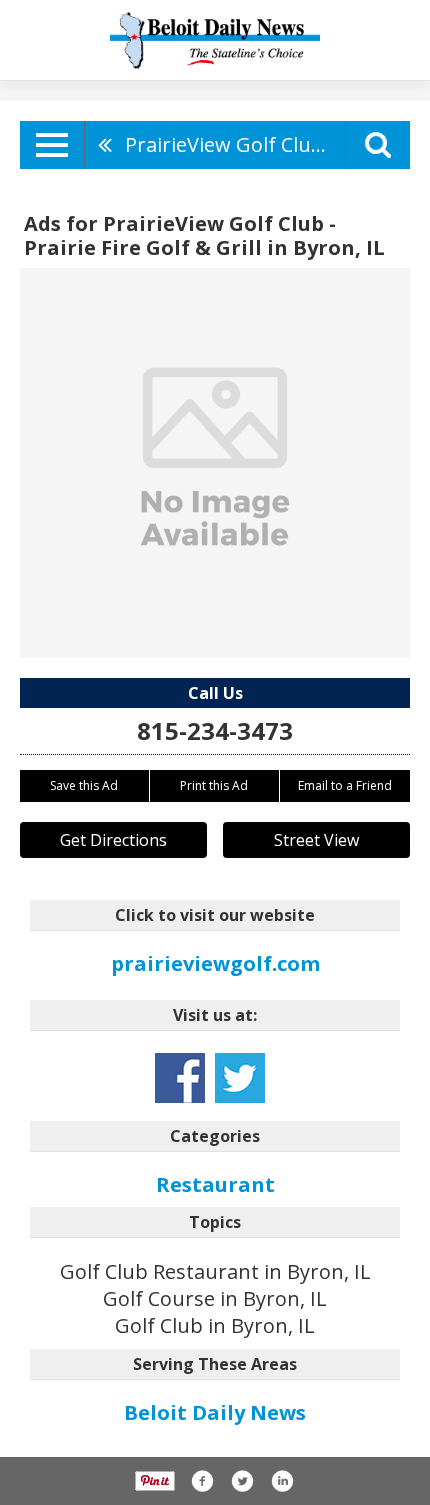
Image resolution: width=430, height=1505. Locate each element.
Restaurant (215, 1184)
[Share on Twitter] (242, 1481)
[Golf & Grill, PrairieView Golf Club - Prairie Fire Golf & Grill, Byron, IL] (215, 463)
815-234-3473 (215, 730)
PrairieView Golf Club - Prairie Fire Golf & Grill (235, 144)
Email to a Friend (345, 785)
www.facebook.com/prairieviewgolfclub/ (180, 1078)
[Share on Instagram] (282, 1481)
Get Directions (113, 840)
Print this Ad (214, 785)
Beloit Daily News (215, 1412)
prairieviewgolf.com (215, 963)
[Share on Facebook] (202, 1481)
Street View (316, 840)
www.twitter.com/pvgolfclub (240, 1078)
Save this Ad (84, 785)
